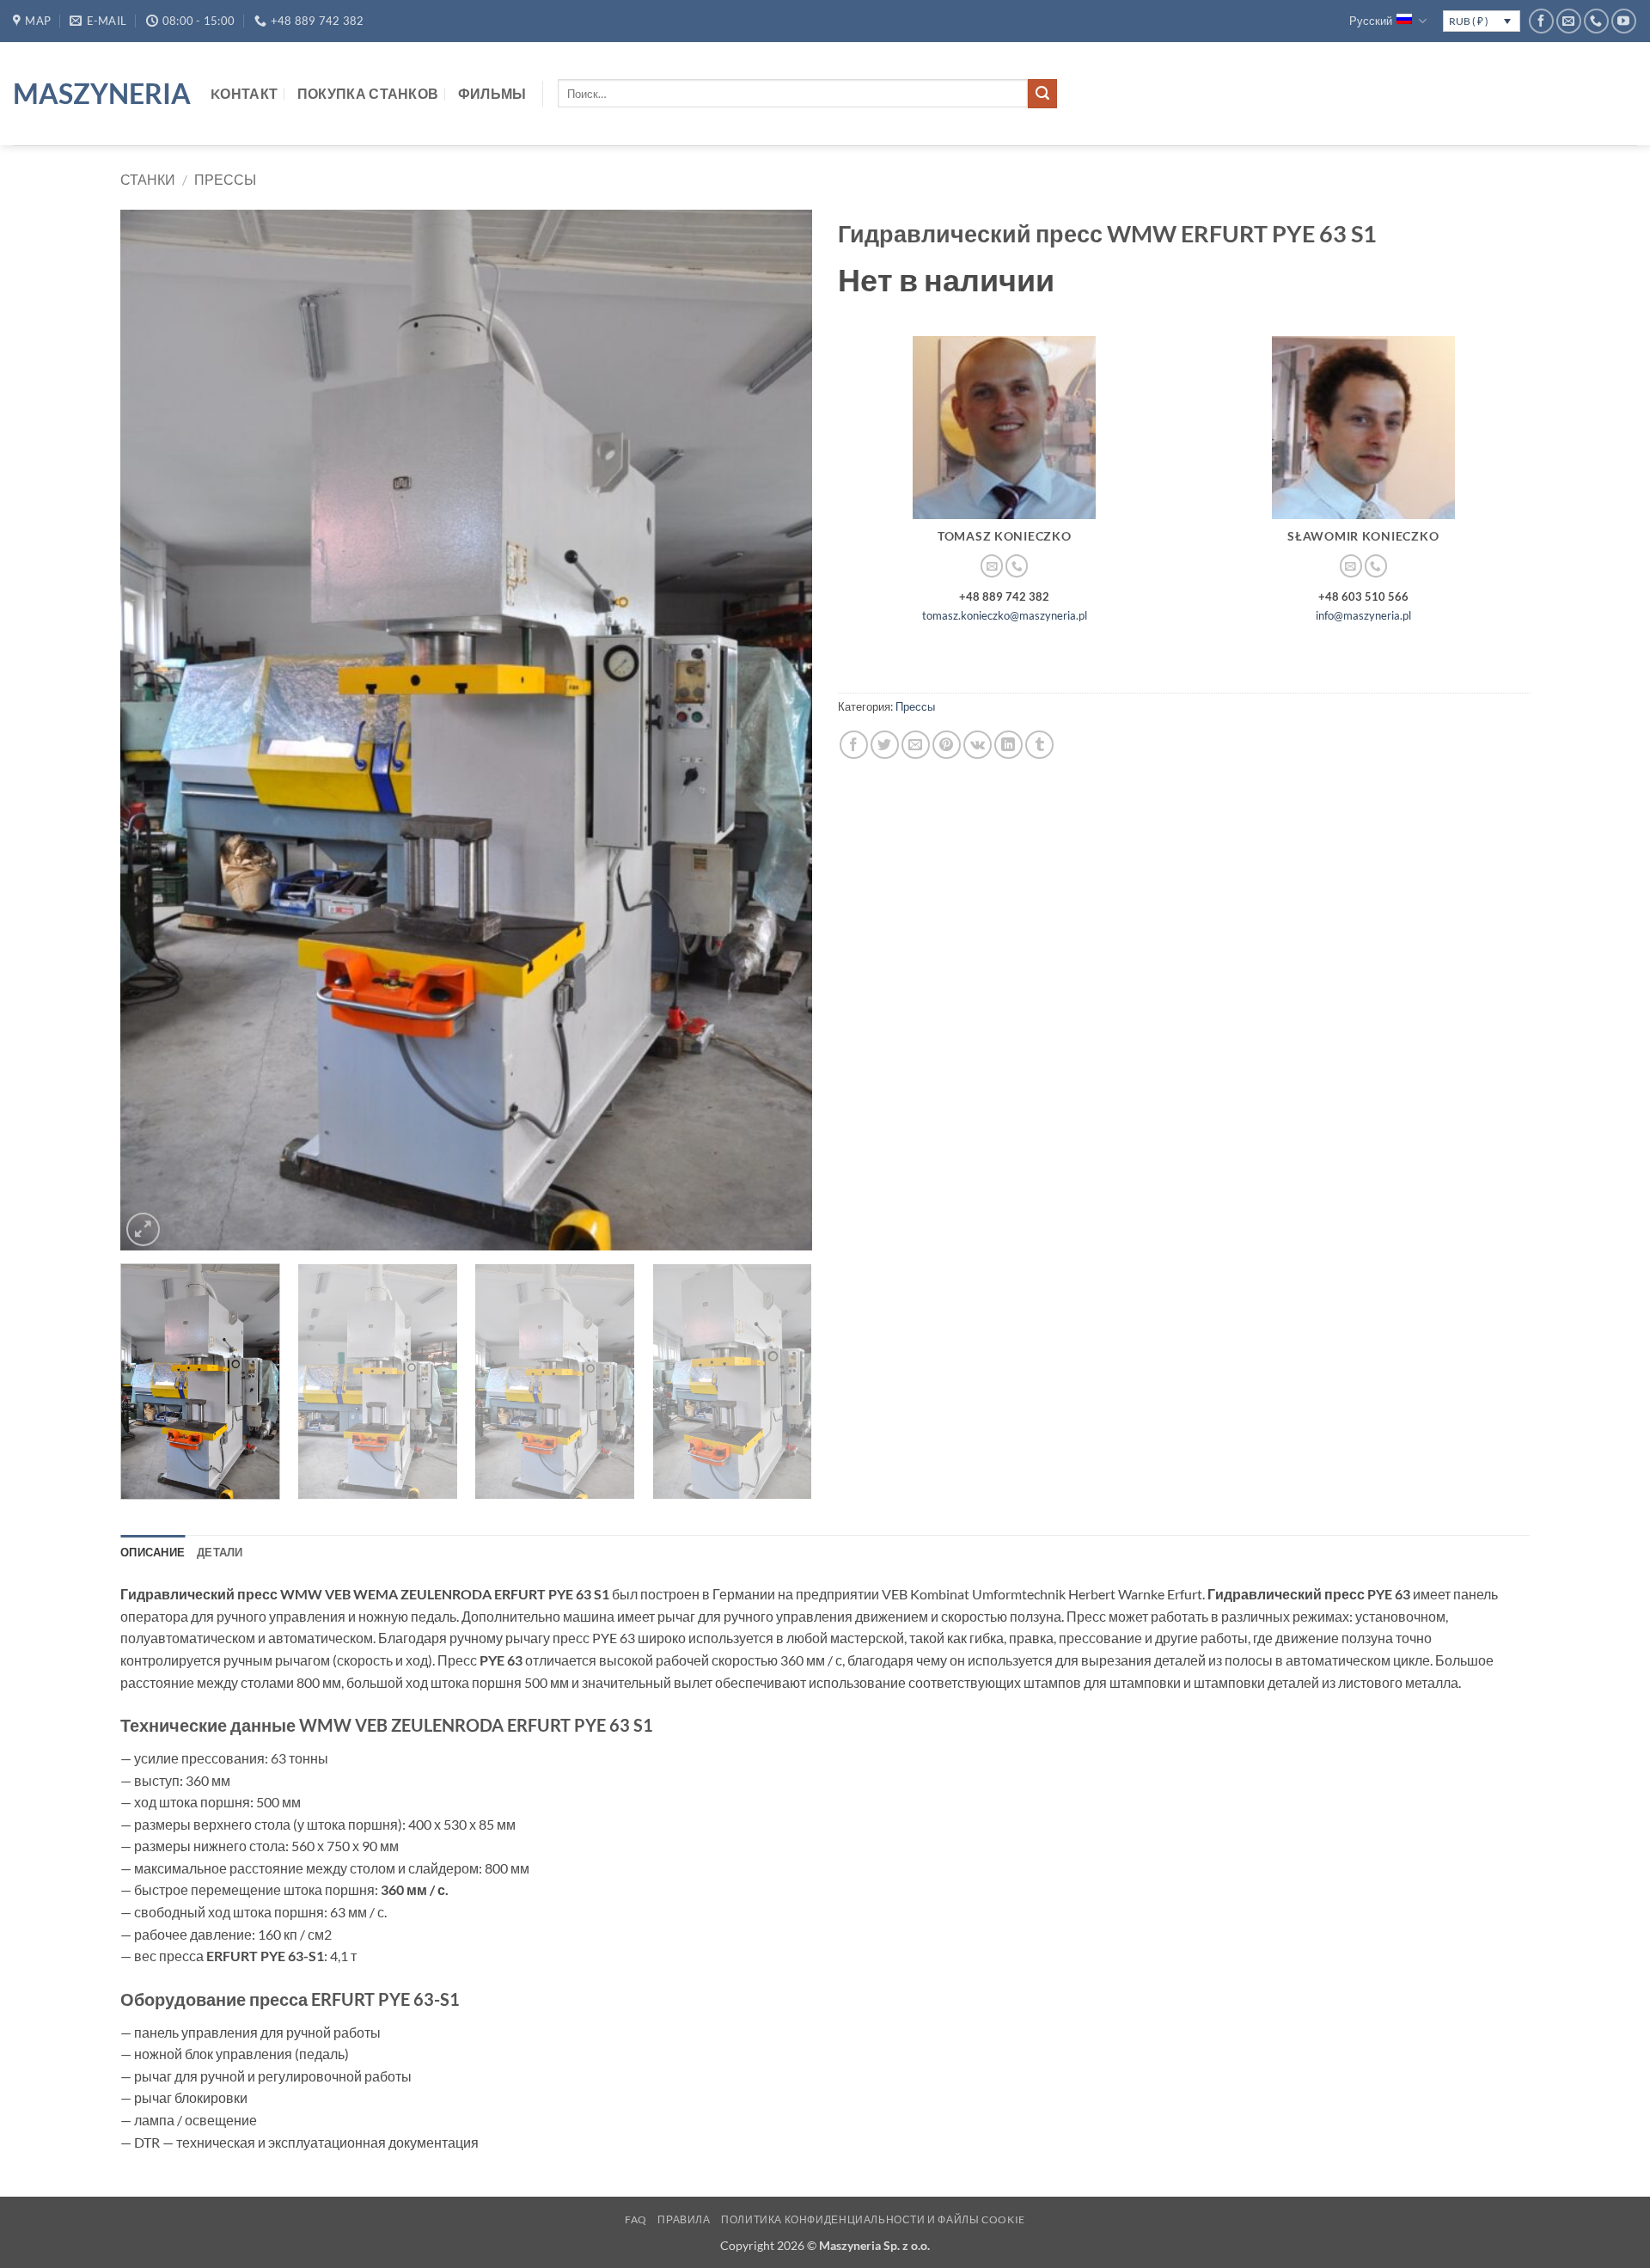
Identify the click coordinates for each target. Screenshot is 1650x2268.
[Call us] (1596, 21)
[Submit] (1042, 94)
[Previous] (156, 730)
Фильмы (492, 93)
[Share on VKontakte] (978, 745)
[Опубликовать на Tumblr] (1039, 745)
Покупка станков (368, 93)
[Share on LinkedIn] (1008, 745)
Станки (148, 179)
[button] (143, 1229)
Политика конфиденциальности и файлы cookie (873, 2219)
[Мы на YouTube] (1624, 21)
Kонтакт (244, 93)
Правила (684, 2219)
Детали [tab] (220, 1552)
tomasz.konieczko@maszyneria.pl (1005, 615)
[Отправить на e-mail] (1569, 21)
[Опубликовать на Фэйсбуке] (854, 745)
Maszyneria (99, 94)
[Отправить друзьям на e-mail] (916, 745)
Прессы (225, 179)
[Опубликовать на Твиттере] (885, 745)
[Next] (777, 730)
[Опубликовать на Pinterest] (947, 745)
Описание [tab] (153, 1552)
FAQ (636, 2219)
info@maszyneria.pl (1363, 615)
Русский (1371, 21)
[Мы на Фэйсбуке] (1541, 21)
